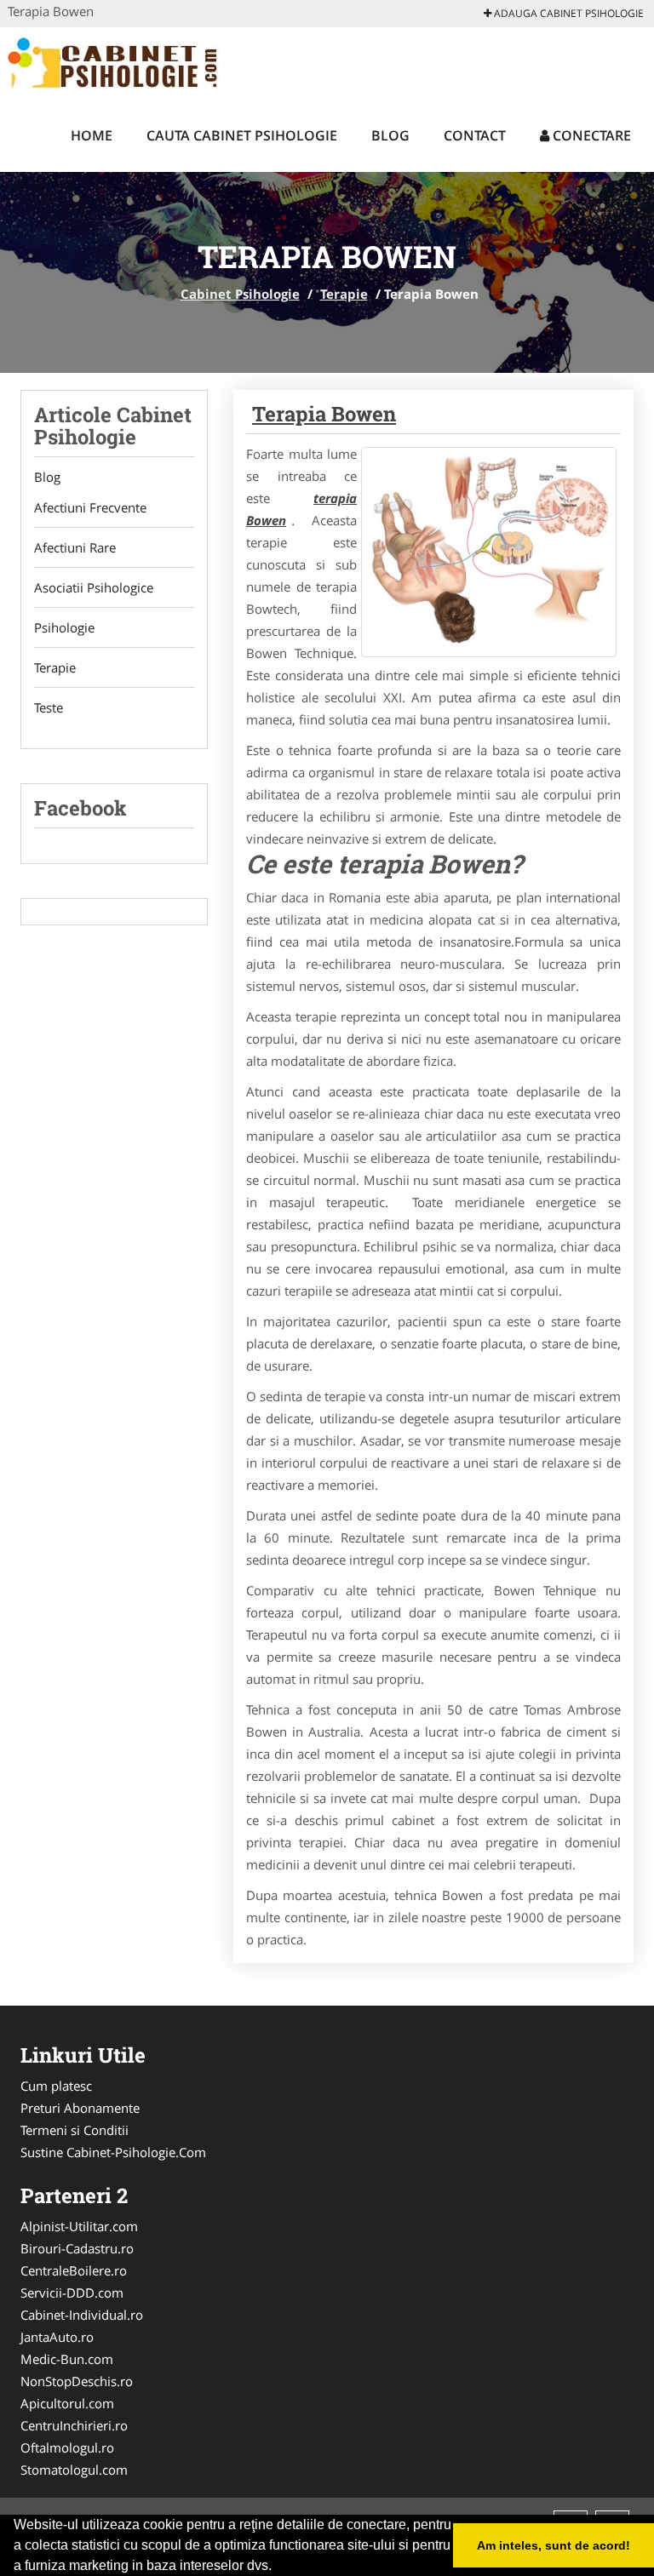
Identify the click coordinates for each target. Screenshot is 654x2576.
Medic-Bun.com (67, 2359)
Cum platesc (56, 2086)
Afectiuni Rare (75, 547)
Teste (49, 707)
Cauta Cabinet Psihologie (242, 135)
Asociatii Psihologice (94, 587)
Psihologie (64, 627)
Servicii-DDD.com (72, 2293)
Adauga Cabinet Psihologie (568, 13)
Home (92, 135)
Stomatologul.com (74, 2470)
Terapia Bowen (324, 414)
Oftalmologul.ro (67, 2447)
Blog (390, 135)
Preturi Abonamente (80, 2108)
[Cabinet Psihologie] (120, 61)
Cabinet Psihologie (240, 294)
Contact (475, 135)
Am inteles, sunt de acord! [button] (554, 2545)
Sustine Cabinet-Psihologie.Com (113, 2152)
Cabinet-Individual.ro (82, 2315)
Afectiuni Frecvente (90, 507)
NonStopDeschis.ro (77, 2381)
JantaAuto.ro (57, 2337)
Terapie (344, 294)
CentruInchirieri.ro (74, 2425)
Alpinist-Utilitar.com (79, 2226)
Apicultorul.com (67, 2403)
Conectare (590, 135)
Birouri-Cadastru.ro (77, 2248)
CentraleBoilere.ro (74, 2270)
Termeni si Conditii (75, 2130)
